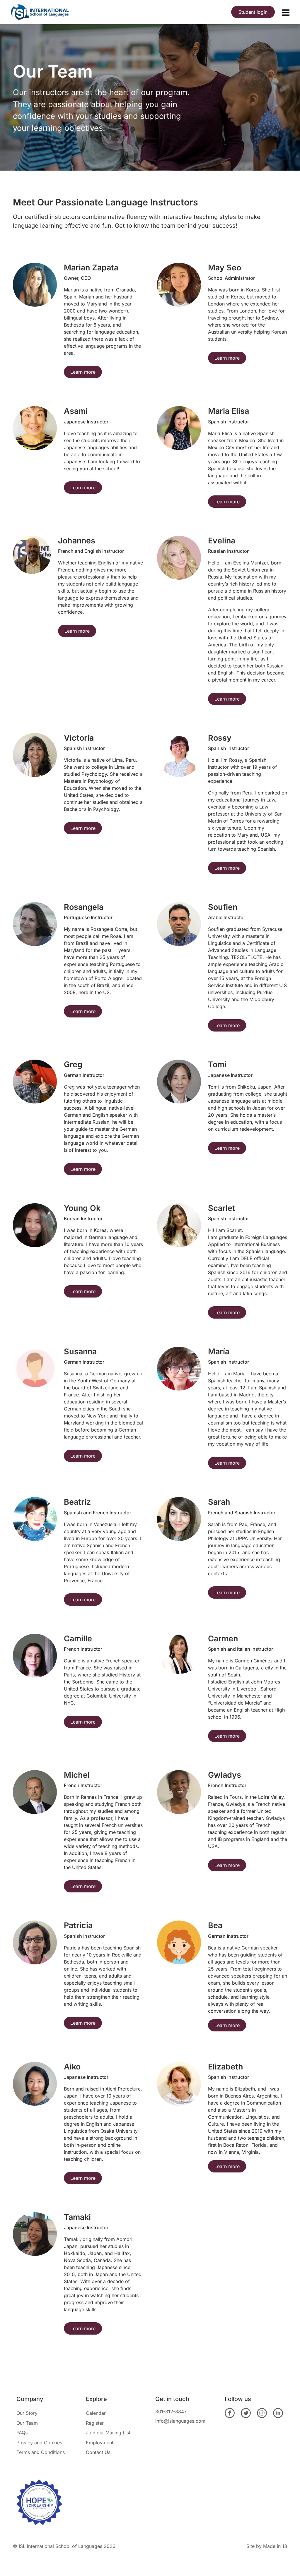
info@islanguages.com (180, 2421)
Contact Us (98, 2452)
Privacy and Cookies (39, 2443)
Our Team (27, 2423)
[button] (286, 13)
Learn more (83, 372)
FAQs (22, 2433)
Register (95, 2423)
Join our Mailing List (108, 2433)
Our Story (27, 2413)
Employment (100, 2443)
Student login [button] (253, 12)
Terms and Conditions (41, 2452)
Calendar (96, 2413)
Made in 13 (275, 2546)
